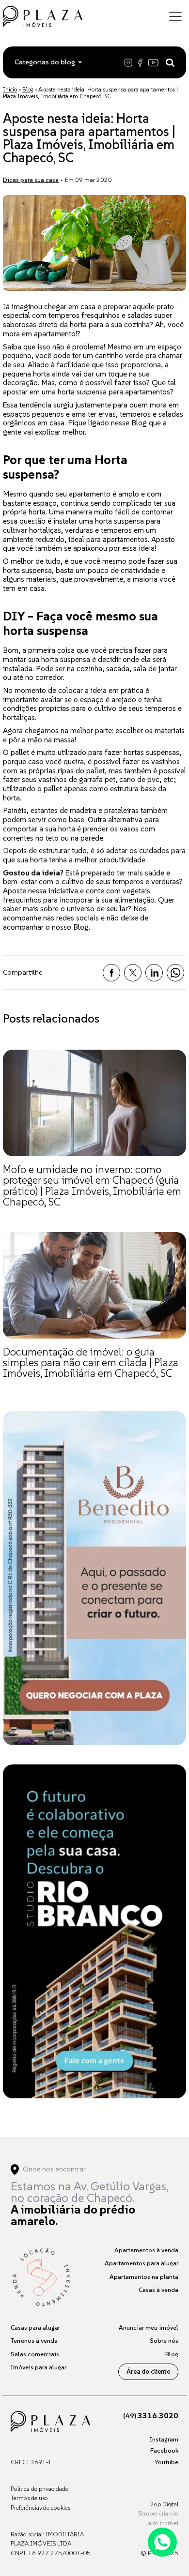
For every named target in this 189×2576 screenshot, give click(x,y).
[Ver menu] (175, 16)
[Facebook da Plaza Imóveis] (141, 62)
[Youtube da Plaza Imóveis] (154, 62)
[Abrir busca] (170, 62)
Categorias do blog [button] (45, 62)
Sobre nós (164, 2341)
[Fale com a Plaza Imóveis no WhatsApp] (162, 2542)
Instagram (164, 2439)
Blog (28, 89)
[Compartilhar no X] (133, 973)
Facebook (164, 2450)
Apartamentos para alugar (142, 2263)
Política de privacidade (39, 2489)
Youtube (166, 2462)
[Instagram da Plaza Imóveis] (130, 62)
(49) (151, 2416)
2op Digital (164, 2504)
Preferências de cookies (40, 2508)
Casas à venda (158, 2290)
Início (10, 89)
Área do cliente (148, 2372)
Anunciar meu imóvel (149, 2327)
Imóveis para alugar (39, 2367)
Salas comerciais (35, 2354)
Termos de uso (29, 2498)
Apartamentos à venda (146, 2250)
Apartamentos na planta (144, 2277)
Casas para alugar (35, 2327)
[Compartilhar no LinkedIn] (154, 973)
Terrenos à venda (34, 2341)
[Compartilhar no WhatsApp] (175, 973)
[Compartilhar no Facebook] (111, 973)
